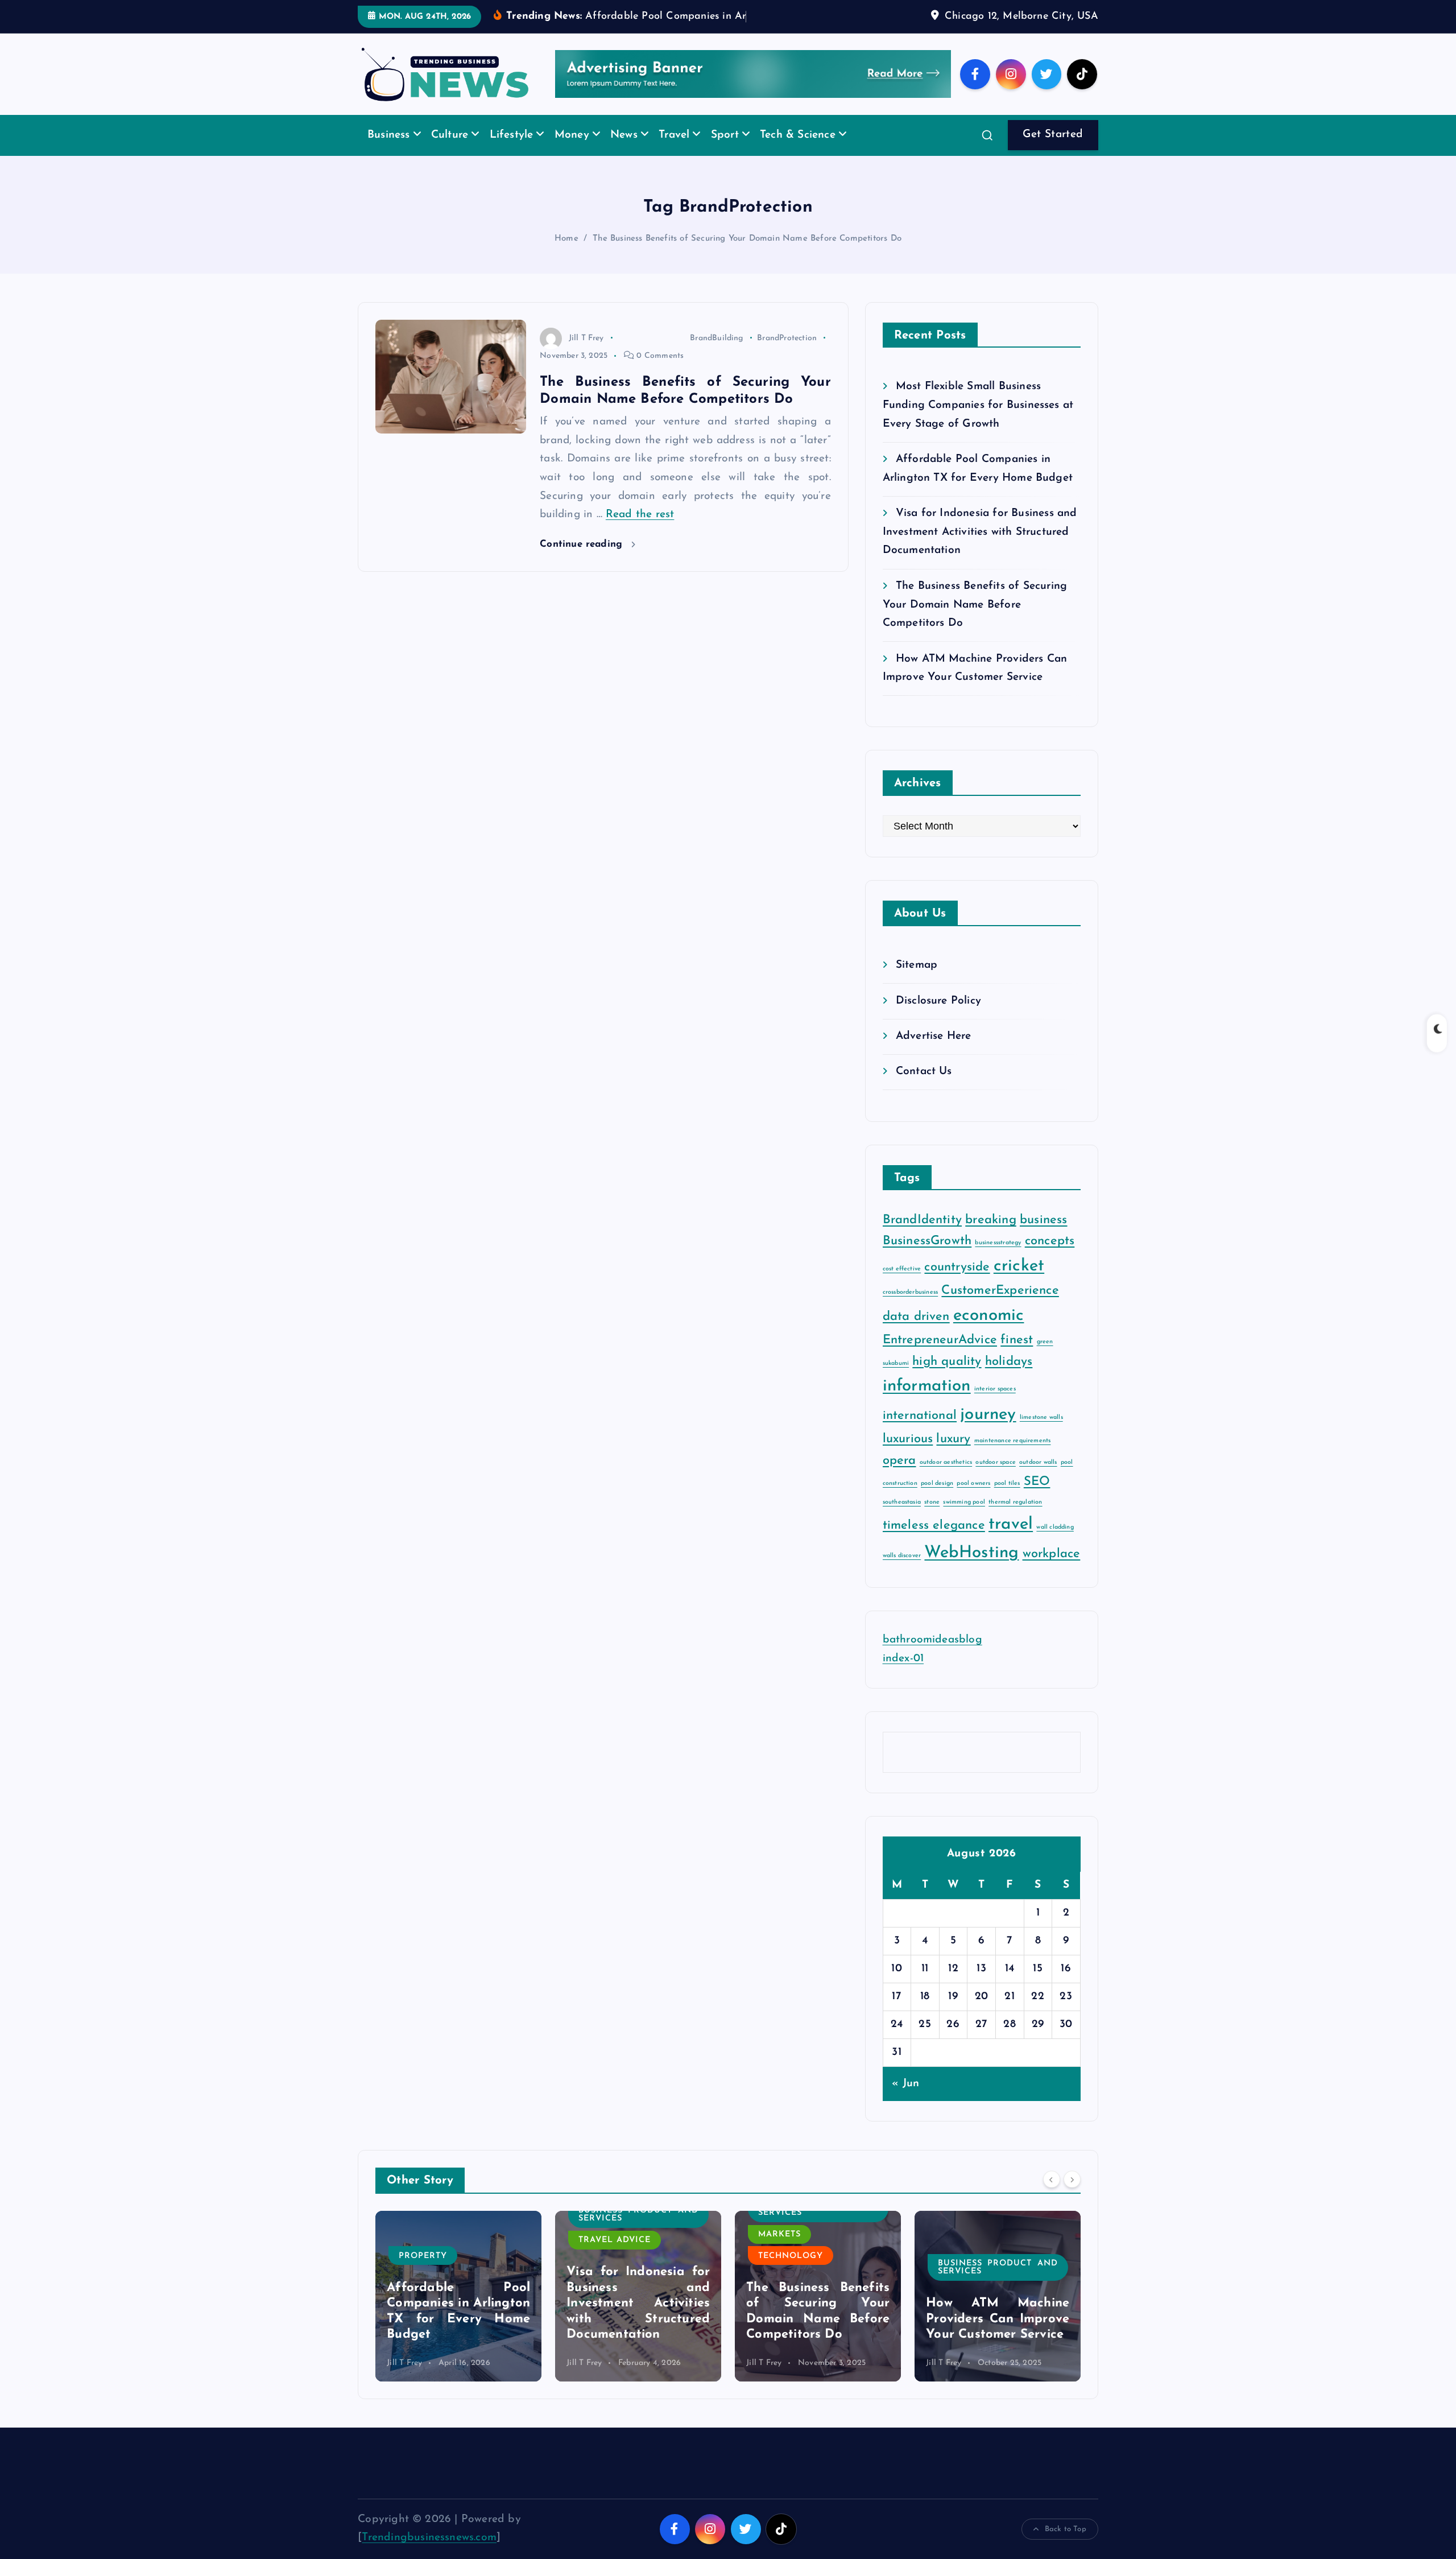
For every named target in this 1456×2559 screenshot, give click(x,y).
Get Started (1053, 152)
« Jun (905, 2101)
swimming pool (964, 1519)
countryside (957, 1284)
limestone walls (1041, 1435)
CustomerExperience (1000, 1308)
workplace (1052, 1572)
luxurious (908, 1457)
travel (1011, 1542)
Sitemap (917, 983)
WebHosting (971, 1571)
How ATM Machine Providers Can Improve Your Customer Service (818, 2337)
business (1044, 1238)
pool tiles (1007, 1501)
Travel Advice (435, 2258)
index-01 (903, 1676)
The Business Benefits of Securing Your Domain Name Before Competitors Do (747, 256)
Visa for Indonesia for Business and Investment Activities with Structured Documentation (980, 550)
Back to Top (1066, 2546)
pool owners (973, 1501)
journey (988, 1432)
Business (389, 153)
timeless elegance (934, 1543)
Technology (611, 2273)
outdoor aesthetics (946, 1479)
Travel (674, 153)
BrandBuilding (717, 355)
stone (932, 1519)
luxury (953, 1457)
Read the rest (640, 532)
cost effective (902, 1286)
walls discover (902, 1573)
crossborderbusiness (911, 1310)
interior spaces (995, 1406)
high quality (947, 1379)
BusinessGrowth (927, 1259)
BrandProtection (787, 355)
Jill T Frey (586, 355)
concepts (1050, 1259)
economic (989, 1333)
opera (899, 1478)
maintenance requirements (1013, 1458)
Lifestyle (512, 153)
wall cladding (1055, 1545)
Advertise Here (934, 1054)
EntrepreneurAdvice (940, 1358)
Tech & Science (798, 153)
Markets (600, 2251)
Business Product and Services (459, 2232)
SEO (1037, 1499)
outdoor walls (1038, 1479)
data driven (916, 1334)
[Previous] (1052, 2197)
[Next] (1072, 2197)
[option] (458, 2313)
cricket (1019, 1283)
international (920, 1433)
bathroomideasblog (932, 1658)
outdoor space (996, 1479)
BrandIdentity (923, 1238)
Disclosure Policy (938, 1018)
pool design (937, 1501)
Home (566, 256)
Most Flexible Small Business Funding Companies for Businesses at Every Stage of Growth (978, 423)
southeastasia (902, 1519)
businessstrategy (998, 1260)
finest (1017, 1358)
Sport (725, 153)
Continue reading (583, 562)
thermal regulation (1015, 1519)
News (624, 153)
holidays (1009, 1379)
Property (962, 2273)
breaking (991, 1238)
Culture (450, 153)
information (927, 1403)
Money (572, 153)
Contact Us (924, 1089)
